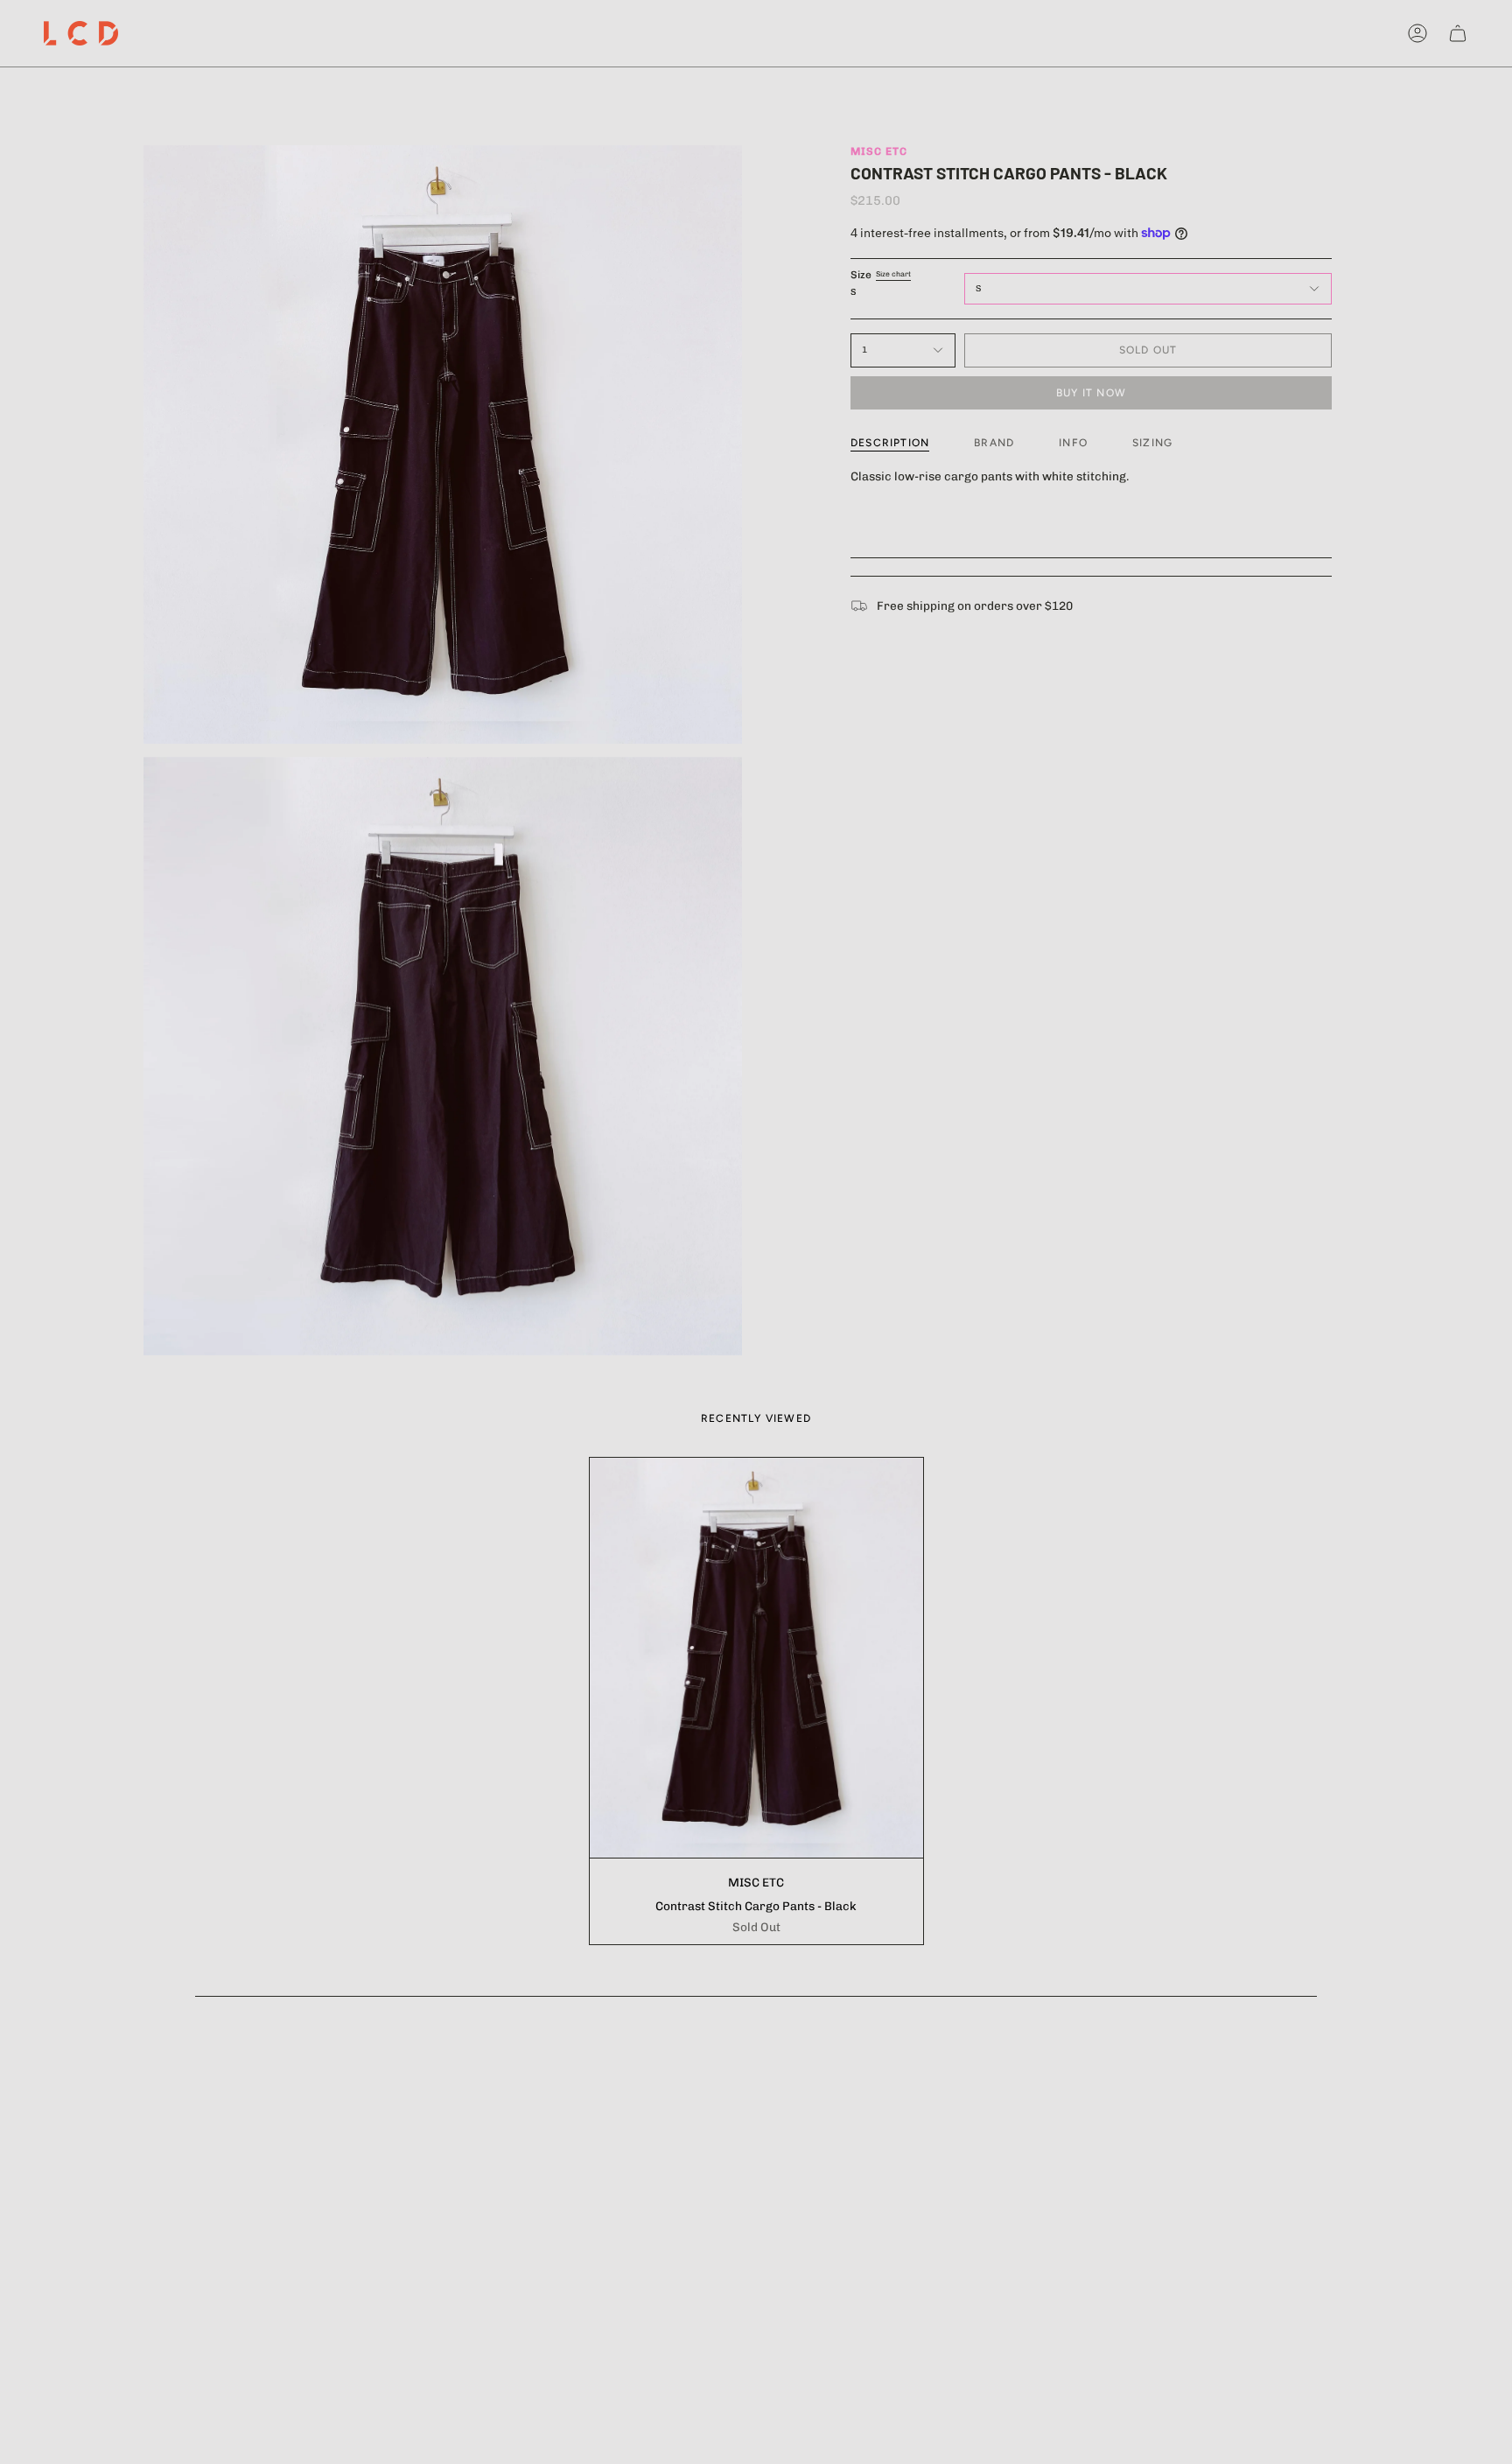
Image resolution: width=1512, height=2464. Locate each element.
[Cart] (1458, 33)
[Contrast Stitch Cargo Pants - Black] (756, 1658)
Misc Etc (879, 151)
